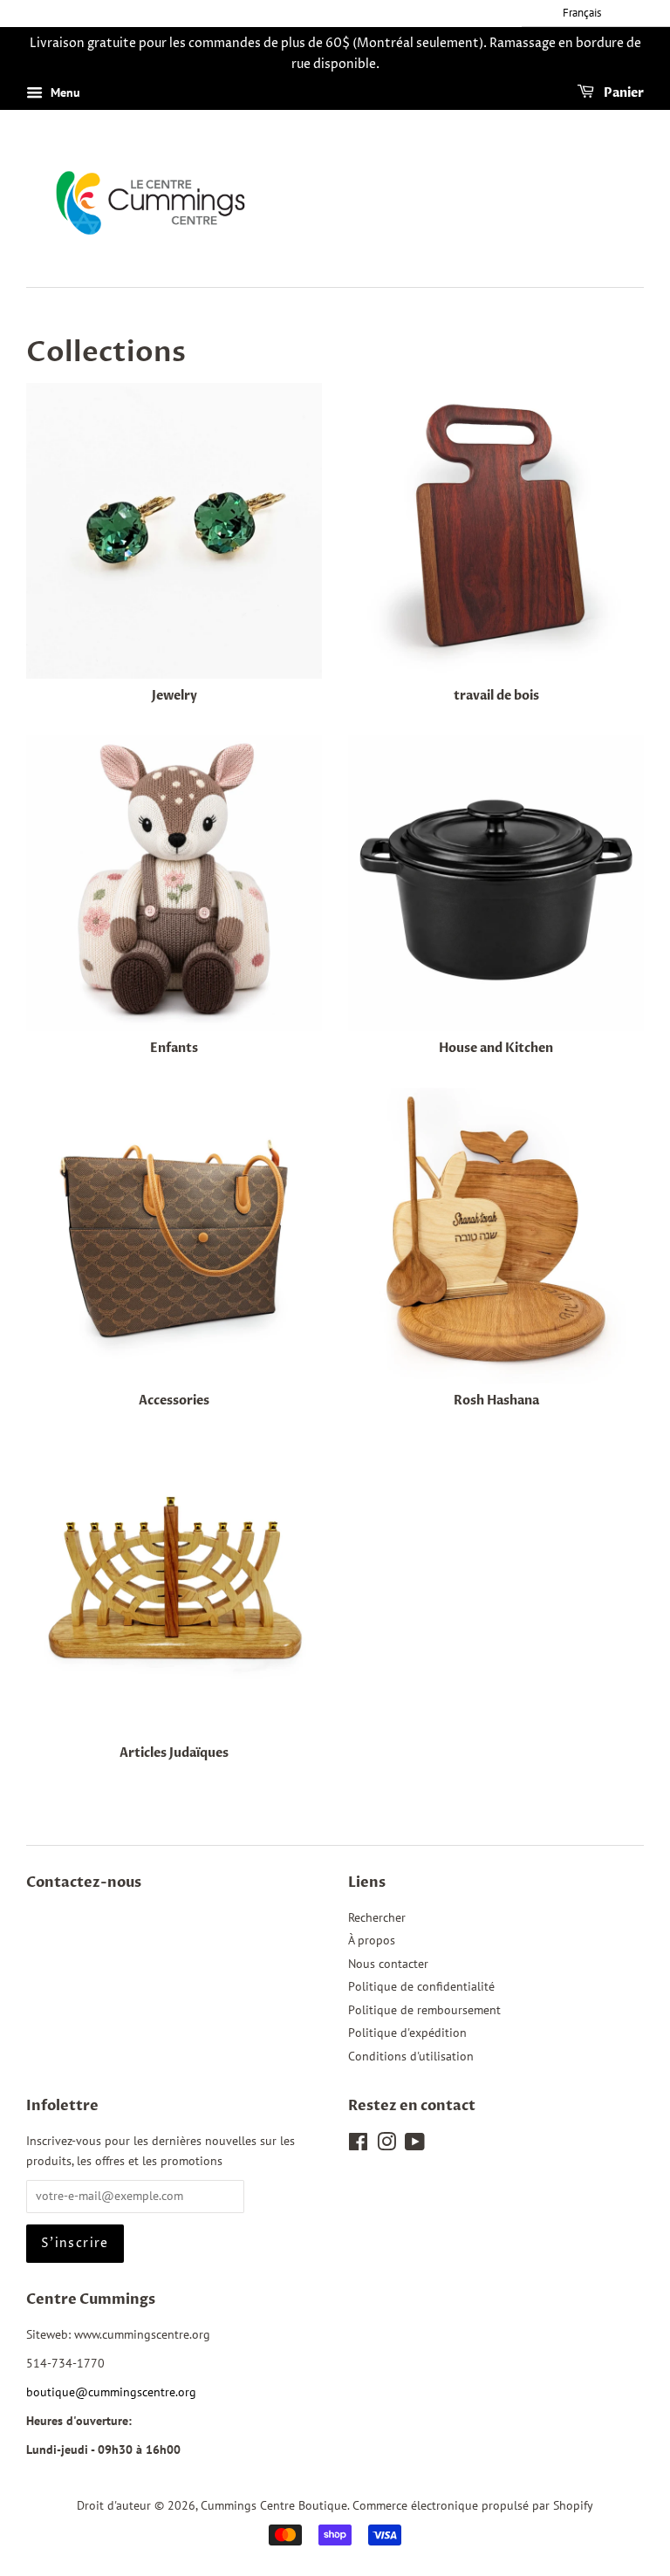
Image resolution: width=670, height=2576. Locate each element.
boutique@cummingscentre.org (111, 2392)
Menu (64, 92)
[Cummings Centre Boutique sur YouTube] (415, 2145)
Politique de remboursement (424, 2010)
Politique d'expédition (407, 2033)
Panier (622, 93)
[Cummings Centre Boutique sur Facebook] (358, 2145)
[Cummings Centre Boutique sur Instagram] (386, 2145)
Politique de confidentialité (421, 1986)
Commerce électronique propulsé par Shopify (473, 2505)
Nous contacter (388, 1964)
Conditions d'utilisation (411, 2056)
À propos (372, 1940)
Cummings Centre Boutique (274, 2505)
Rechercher (377, 1917)
